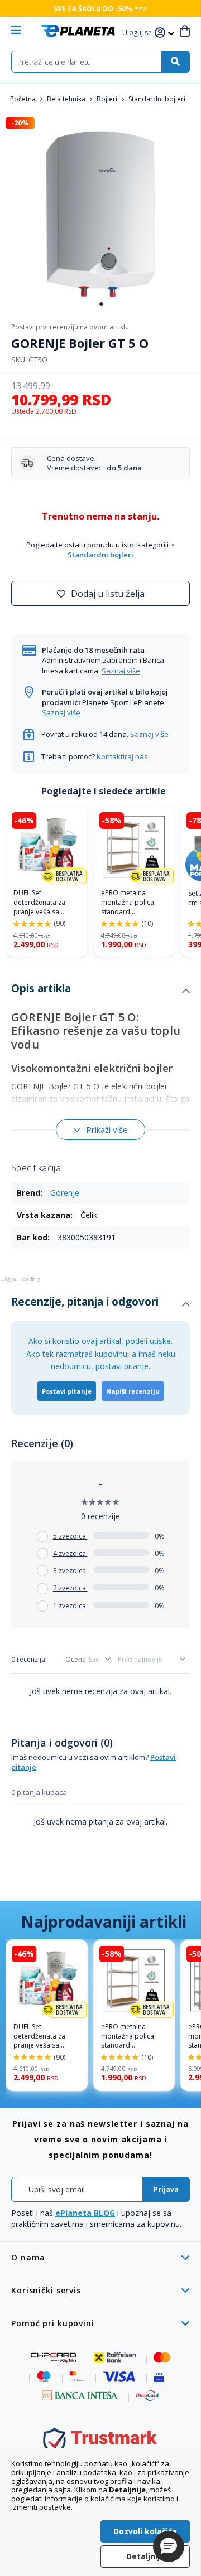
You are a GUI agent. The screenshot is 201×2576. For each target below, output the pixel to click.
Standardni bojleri (157, 99)
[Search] (175, 62)
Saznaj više (121, 671)
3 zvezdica (70, 1571)
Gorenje (65, 1193)
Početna (24, 99)
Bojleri (108, 99)
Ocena (76, 1659)
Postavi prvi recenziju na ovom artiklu (70, 327)
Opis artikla (41, 988)
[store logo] (78, 31)
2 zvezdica (70, 1588)
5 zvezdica (70, 1536)
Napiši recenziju (133, 1391)
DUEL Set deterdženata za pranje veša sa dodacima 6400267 (44, 903)
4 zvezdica (70, 1553)
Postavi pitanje (67, 1391)
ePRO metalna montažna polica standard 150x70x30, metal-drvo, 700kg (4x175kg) (130, 903)
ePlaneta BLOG (85, 2213)
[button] (138, 33)
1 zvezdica (70, 1606)
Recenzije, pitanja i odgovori (85, 1302)
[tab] (100, 991)
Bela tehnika (67, 99)
